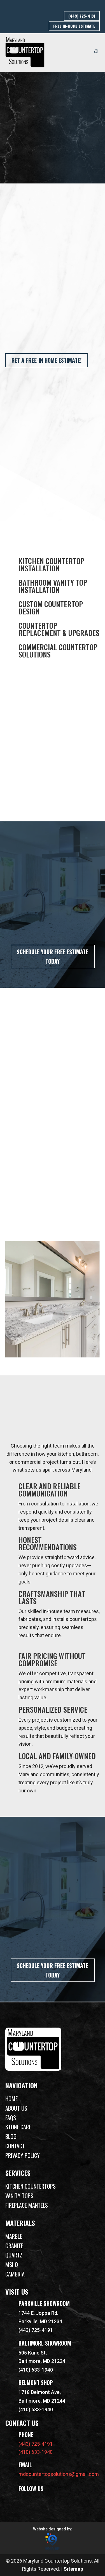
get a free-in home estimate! (46, 360)
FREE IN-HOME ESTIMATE (74, 26)
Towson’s (16, 1096)
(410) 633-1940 (36, 2370)
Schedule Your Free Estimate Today (53, 956)
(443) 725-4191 (82, 16)
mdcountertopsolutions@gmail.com (59, 2474)
